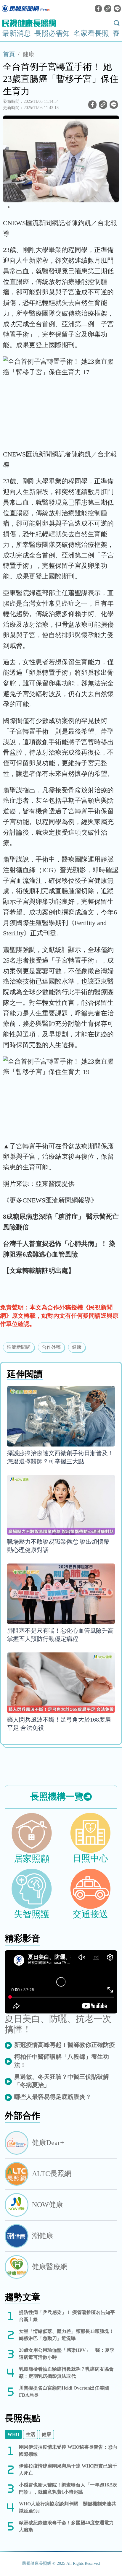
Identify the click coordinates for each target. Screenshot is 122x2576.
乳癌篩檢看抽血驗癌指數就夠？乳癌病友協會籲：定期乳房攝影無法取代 (66, 2373)
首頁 (9, 54)
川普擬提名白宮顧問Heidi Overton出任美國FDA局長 (64, 2391)
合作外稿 (51, 1347)
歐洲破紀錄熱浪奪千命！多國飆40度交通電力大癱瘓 (66, 2526)
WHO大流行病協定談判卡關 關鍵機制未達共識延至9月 (68, 2507)
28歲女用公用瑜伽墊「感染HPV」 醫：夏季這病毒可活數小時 (67, 2354)
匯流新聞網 (19, 1347)
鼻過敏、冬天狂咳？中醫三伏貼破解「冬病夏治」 (62, 2081)
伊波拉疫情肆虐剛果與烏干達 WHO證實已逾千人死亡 (68, 2469)
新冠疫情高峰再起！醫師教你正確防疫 (65, 2045)
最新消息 (17, 33)
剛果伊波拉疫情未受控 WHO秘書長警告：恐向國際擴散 (68, 2451)
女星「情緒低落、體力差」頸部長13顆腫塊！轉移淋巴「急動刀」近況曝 (66, 2335)
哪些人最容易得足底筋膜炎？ (53, 2097)
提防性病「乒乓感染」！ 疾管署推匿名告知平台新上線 (67, 2316)
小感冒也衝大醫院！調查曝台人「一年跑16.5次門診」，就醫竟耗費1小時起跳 (68, 2488)
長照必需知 (52, 33)
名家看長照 (91, 33)
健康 (28, 54)
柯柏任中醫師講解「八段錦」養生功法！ (62, 2061)
